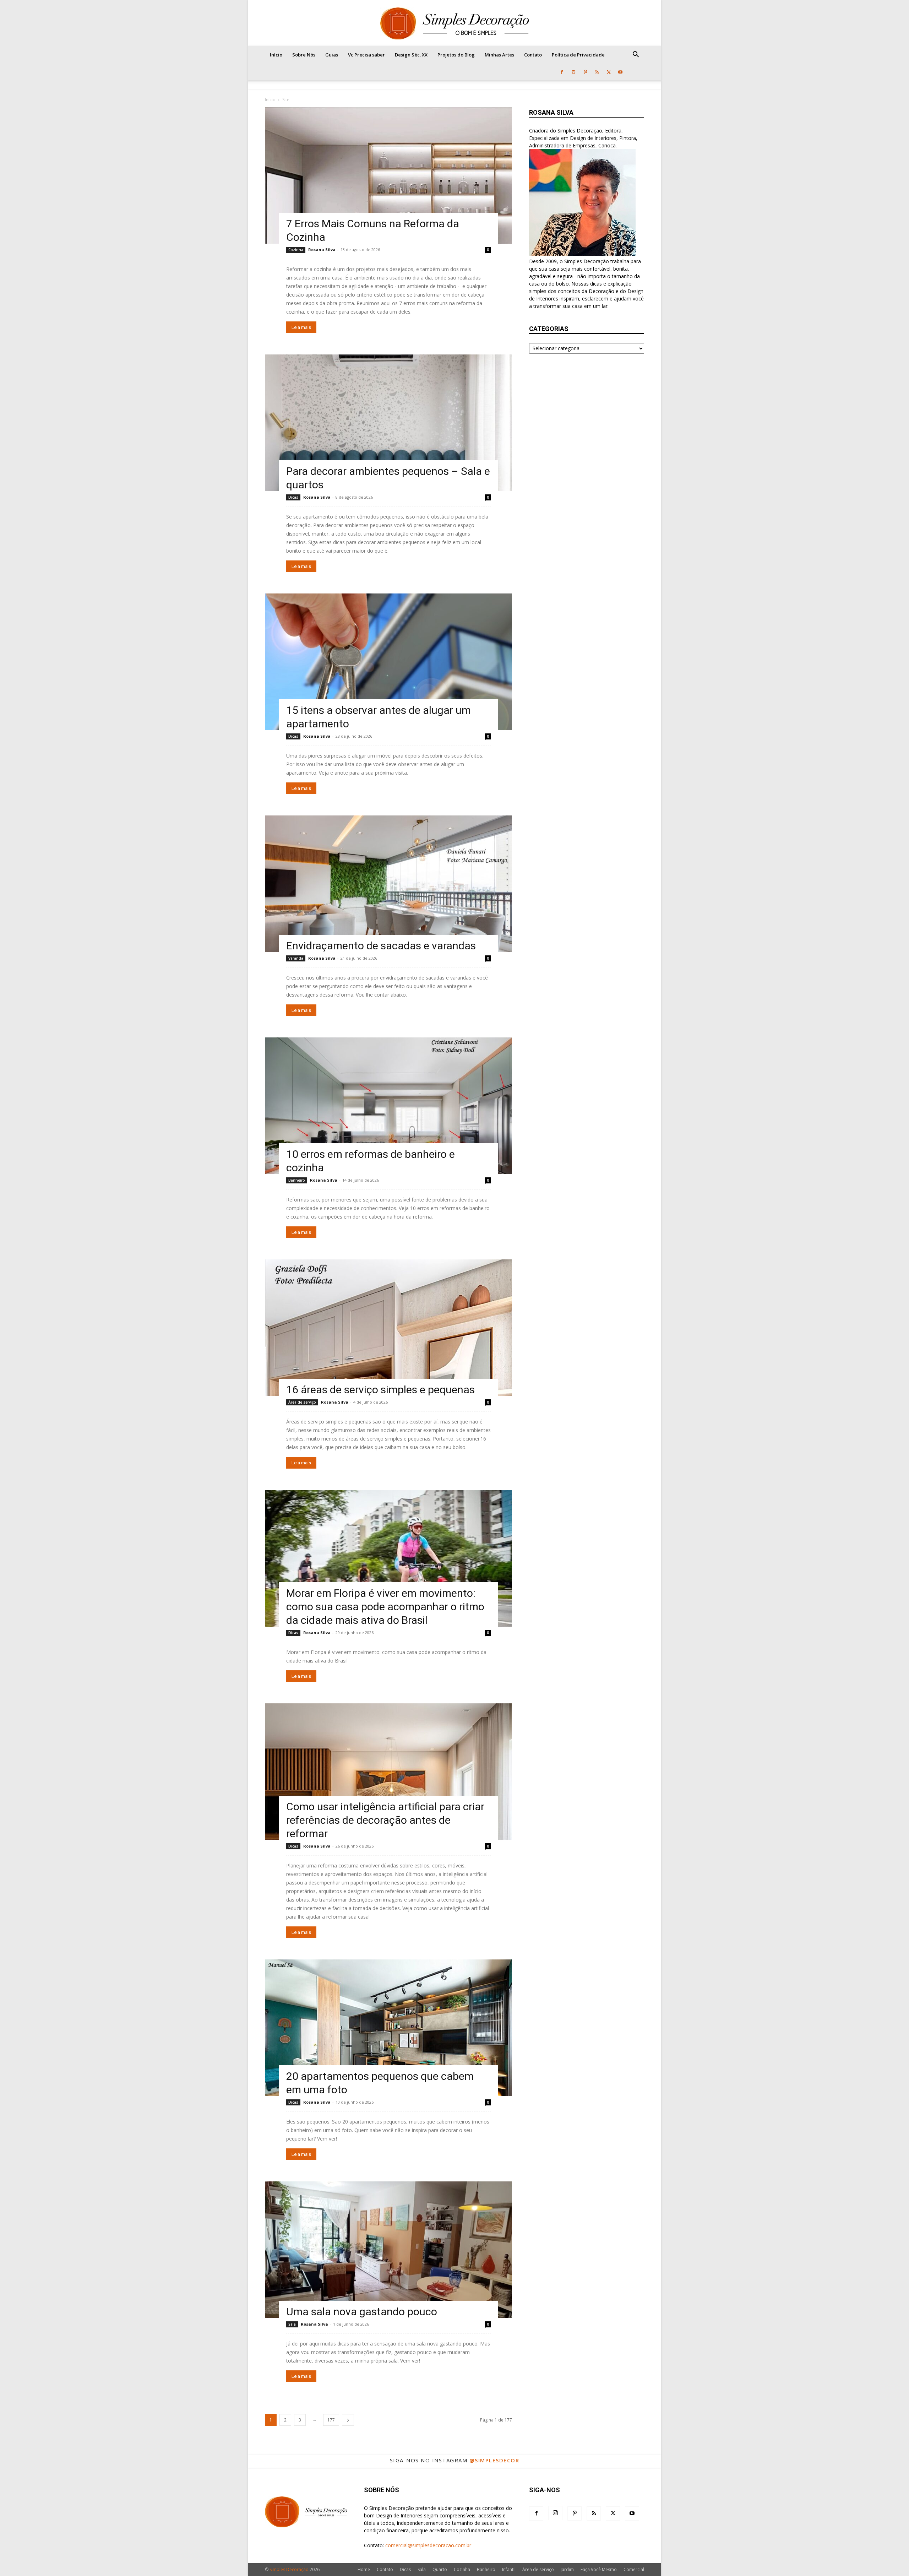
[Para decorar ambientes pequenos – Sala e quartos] (388, 423)
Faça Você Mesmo (599, 2569)
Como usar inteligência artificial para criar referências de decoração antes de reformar (385, 1820)
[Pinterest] (585, 72)
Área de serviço (302, 1402)
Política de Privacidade (578, 55)
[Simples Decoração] (454, 23)
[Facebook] (562, 72)
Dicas (293, 497)
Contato (533, 55)
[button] (636, 55)
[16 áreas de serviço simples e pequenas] (388, 1328)
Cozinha (296, 250)
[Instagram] (573, 72)
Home (364, 2569)
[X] (609, 72)
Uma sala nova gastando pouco (362, 2312)
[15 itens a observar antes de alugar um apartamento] (388, 662)
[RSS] (597, 72)
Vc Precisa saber (366, 55)
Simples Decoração (289, 2569)
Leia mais (301, 327)
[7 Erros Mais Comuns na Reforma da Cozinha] (388, 175)
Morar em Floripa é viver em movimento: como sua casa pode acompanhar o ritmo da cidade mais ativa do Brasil (385, 1607)
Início (276, 55)
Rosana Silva (322, 250)
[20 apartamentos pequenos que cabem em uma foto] (388, 2028)
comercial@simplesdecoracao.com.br (428, 2545)
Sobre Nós (304, 55)
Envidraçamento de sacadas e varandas (381, 946)
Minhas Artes (499, 55)
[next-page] (348, 2420)
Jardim (567, 2569)
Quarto (440, 2569)
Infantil (509, 2569)
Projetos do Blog (456, 55)
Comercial (634, 2569)
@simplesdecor (494, 2460)
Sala (292, 2324)
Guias (332, 55)
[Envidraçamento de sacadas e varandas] (388, 884)
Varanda (296, 958)
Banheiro (297, 1180)
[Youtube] (620, 72)
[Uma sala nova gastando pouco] (388, 2250)
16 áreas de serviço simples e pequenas (380, 1390)
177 (331, 2420)
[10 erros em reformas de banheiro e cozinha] (388, 1106)
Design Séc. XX (411, 55)
